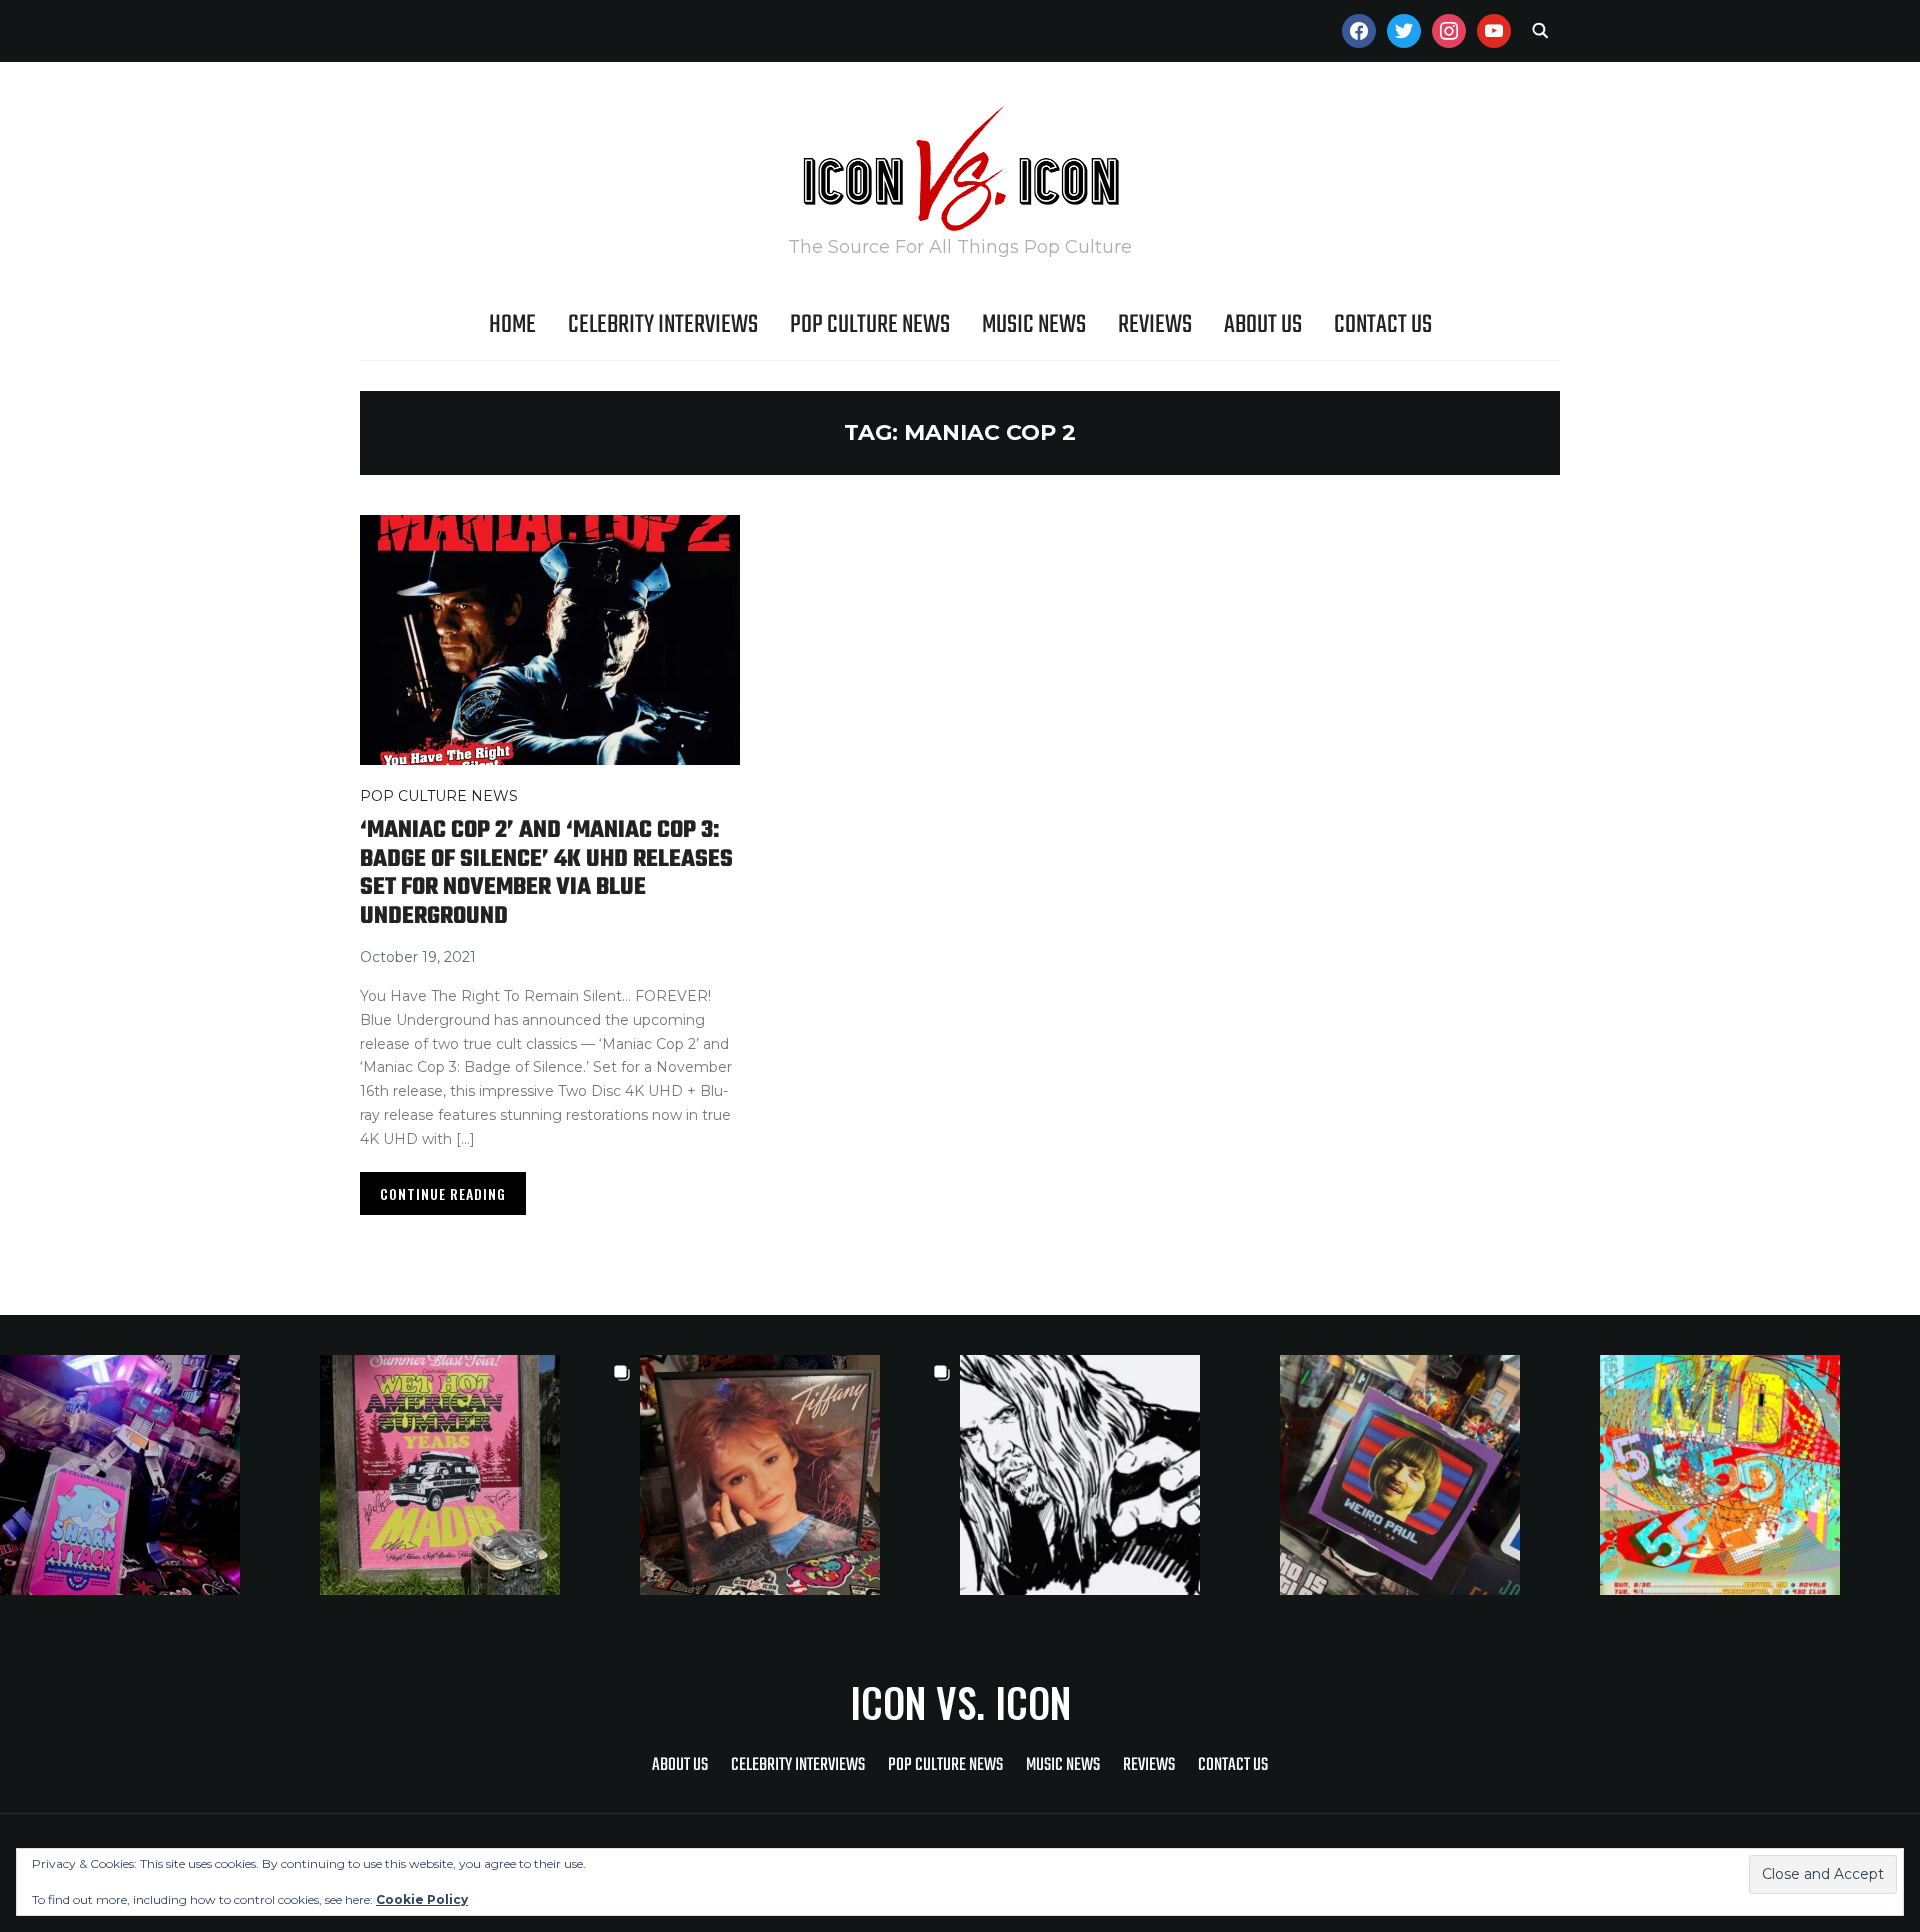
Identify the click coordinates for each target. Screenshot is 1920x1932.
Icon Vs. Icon (960, 1702)
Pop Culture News (870, 325)
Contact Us (1383, 325)
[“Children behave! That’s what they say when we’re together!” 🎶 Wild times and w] (800, 1475)
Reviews (1155, 325)
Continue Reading (443, 1193)
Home (512, 325)
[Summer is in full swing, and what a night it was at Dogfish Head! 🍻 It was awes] (480, 1475)
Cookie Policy (422, 1899)
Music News (1034, 325)
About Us (1263, 325)
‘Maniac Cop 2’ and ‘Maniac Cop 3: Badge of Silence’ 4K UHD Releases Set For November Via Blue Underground (546, 873)
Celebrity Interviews (663, 325)
